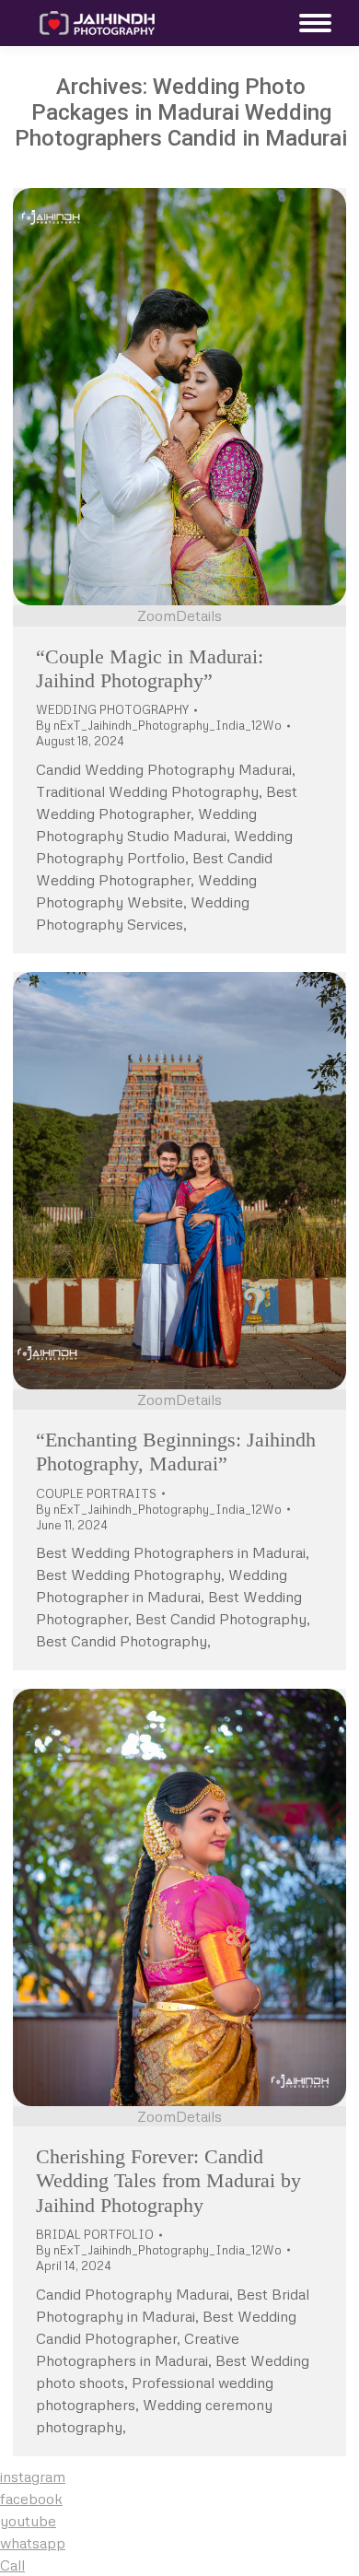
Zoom (156, 615)
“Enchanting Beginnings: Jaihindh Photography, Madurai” (176, 1452)
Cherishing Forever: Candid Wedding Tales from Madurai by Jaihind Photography (168, 2181)
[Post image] (179, 397)
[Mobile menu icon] (311, 23)
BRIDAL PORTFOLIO (95, 2234)
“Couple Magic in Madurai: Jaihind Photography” (150, 668)
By (159, 725)
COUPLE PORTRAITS (96, 1493)
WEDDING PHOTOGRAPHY (112, 709)
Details (199, 615)
